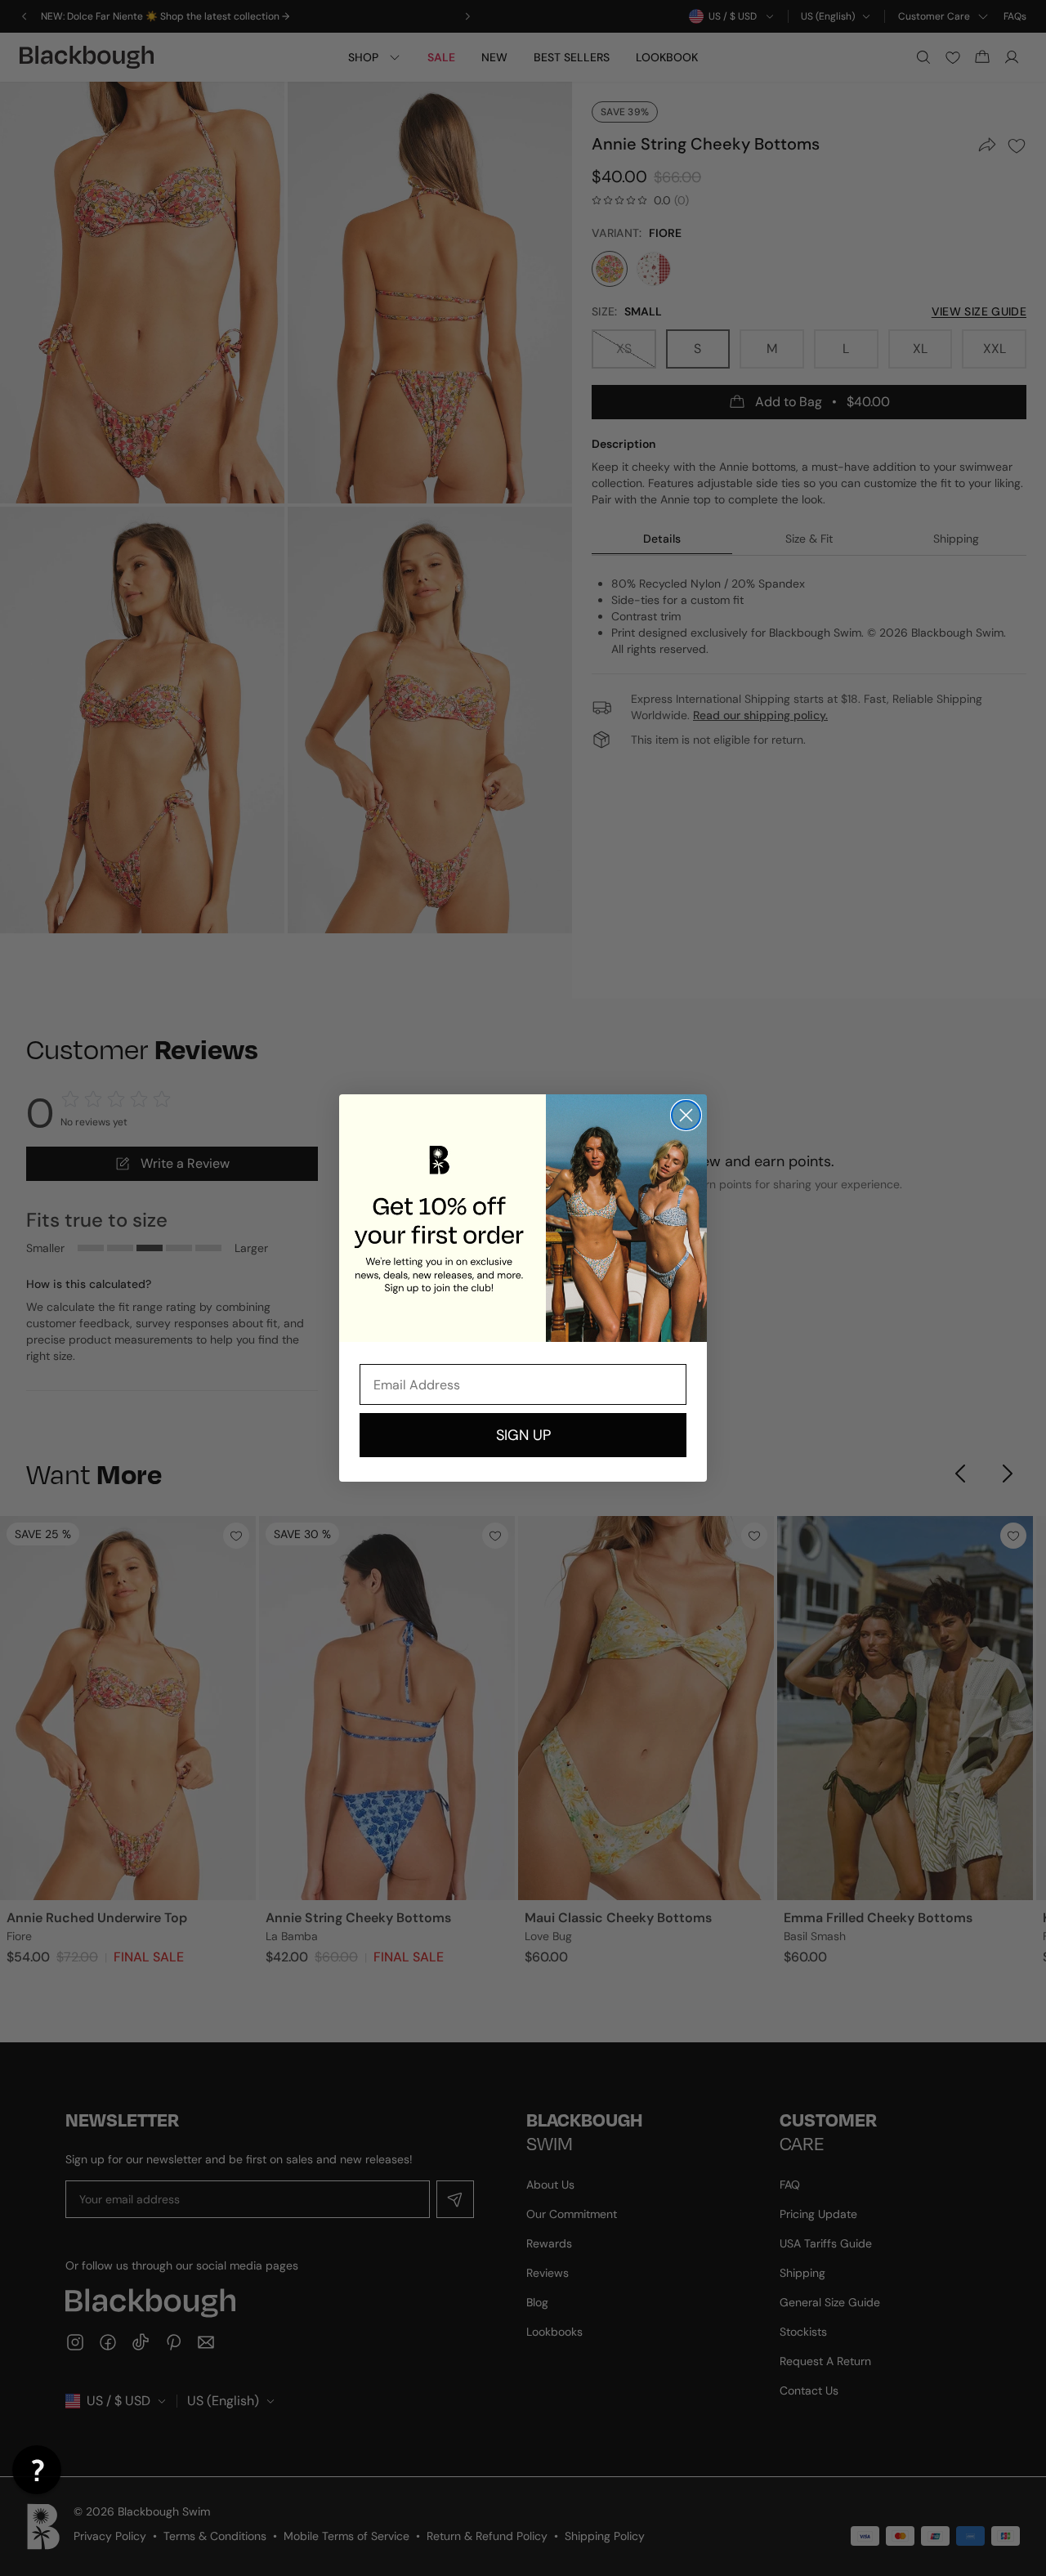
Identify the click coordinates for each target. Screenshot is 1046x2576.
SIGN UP (523, 1435)
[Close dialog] (686, 1115)
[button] (37, 2470)
